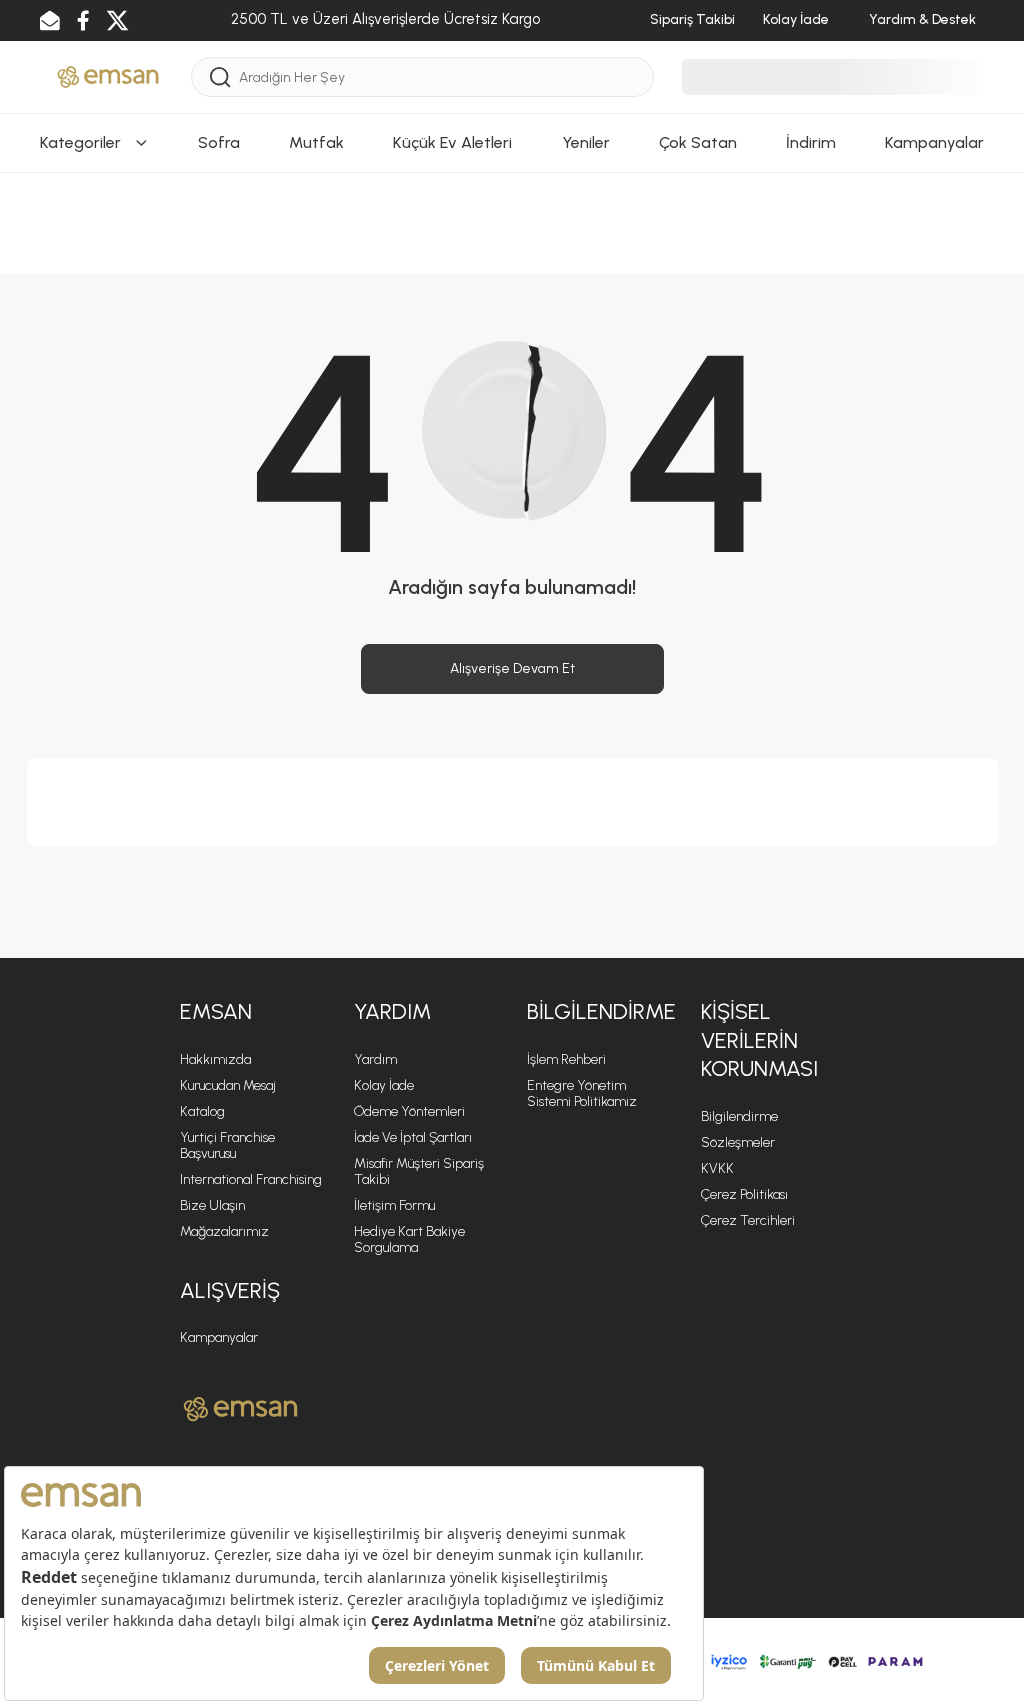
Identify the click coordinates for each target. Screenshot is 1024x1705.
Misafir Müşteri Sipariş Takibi (419, 1171)
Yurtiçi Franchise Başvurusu (227, 1145)
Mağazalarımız (224, 1231)
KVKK (717, 1168)
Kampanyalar (219, 1337)
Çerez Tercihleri (748, 1220)
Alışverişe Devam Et (512, 668)
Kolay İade (384, 1085)
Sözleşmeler (738, 1142)
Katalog (202, 1111)
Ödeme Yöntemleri (409, 1111)
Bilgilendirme (739, 1116)
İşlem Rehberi (566, 1059)
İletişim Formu (394, 1205)
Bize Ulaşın (212, 1205)
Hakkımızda (215, 1059)
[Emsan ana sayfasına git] (240, 1409)
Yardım (375, 1059)
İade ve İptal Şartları (413, 1137)
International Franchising (251, 1179)
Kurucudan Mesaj (228, 1085)
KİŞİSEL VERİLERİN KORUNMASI (759, 1040)
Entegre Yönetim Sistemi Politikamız (582, 1093)
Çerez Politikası (744, 1194)
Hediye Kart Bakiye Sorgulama (409, 1239)
